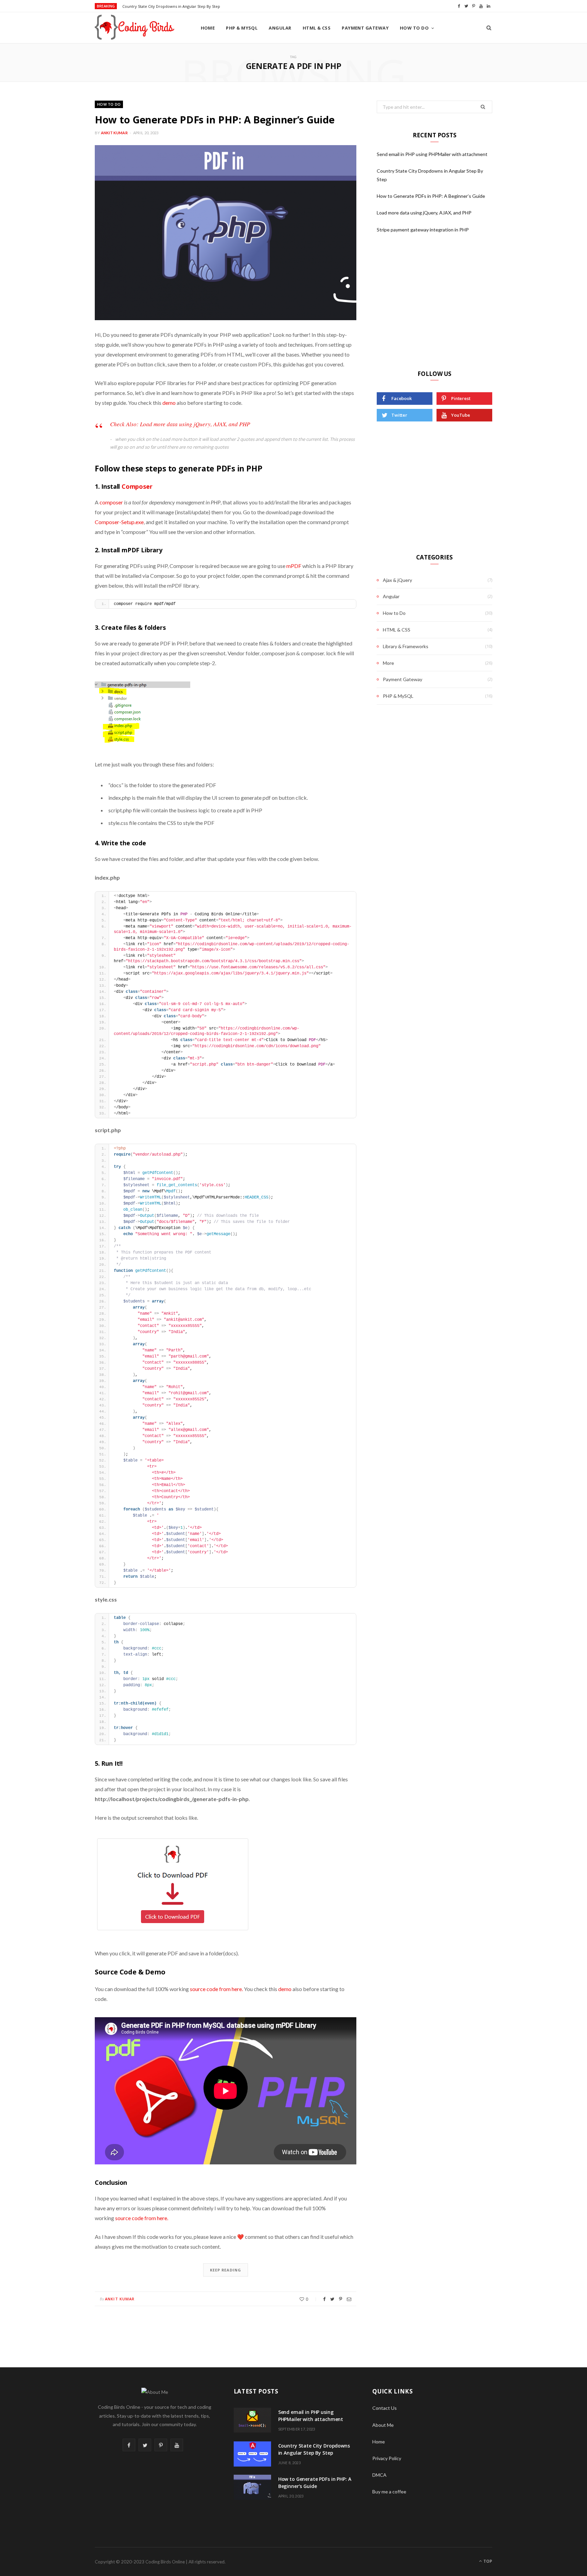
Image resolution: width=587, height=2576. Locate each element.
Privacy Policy (387, 2458)
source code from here (216, 1989)
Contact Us (385, 2408)
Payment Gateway (365, 28)
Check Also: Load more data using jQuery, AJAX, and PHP (180, 424)
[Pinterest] (341, 2299)
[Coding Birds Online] (137, 28)
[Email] (349, 2299)
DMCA (379, 2475)
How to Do (414, 28)
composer (112, 502)
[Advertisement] (434, 304)
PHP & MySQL (242, 28)
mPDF (294, 566)
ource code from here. (143, 2218)
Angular (280, 28)
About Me (383, 2425)
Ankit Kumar (114, 133)
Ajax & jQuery (397, 580)
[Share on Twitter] (332, 2299)
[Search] (489, 28)
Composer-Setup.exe (119, 522)
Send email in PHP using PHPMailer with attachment (432, 154)
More (388, 663)
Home (208, 28)
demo (170, 403)
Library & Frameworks (406, 646)
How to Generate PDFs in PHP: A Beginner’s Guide (215, 119)
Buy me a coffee (389, 2492)
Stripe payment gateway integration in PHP (423, 230)
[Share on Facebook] (324, 2299)
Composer (137, 486)
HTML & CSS (317, 28)
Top (487, 2561)
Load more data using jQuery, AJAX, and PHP (424, 213)
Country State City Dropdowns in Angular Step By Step (171, 6)
